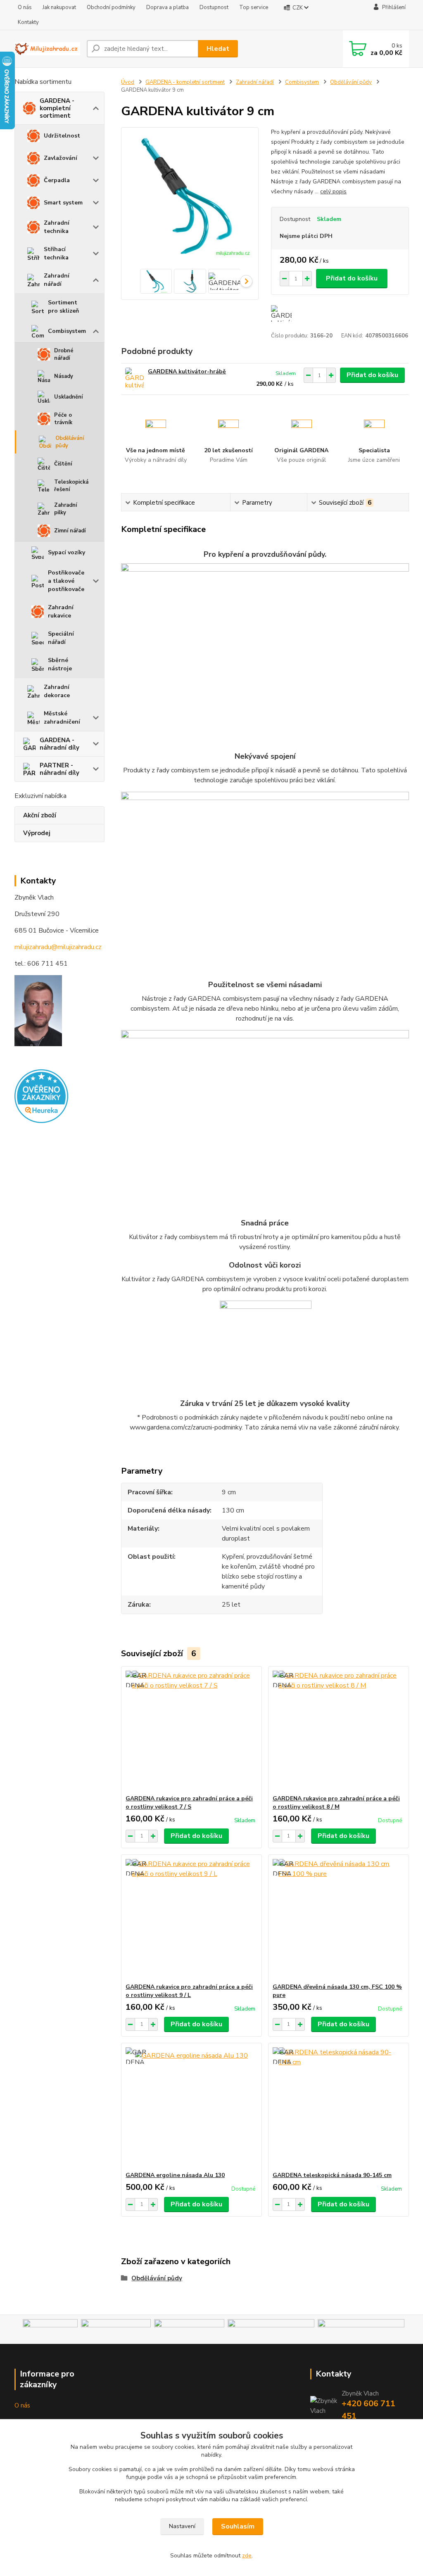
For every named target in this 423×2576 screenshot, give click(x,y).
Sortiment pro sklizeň (63, 307)
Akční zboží (40, 815)
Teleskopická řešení (71, 486)
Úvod (128, 82)
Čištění (63, 464)
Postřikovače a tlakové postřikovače (66, 581)
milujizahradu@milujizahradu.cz (58, 947)
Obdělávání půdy (70, 442)
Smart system (63, 203)
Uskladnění (68, 397)
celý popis (333, 191)
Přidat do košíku (352, 278)
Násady (64, 376)
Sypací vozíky (67, 552)
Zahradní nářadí (57, 280)
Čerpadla (57, 180)
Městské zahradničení (62, 718)
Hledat (218, 49)
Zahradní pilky (65, 509)
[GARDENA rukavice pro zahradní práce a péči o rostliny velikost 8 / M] (339, 1731)
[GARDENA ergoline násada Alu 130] (191, 2107)
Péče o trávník (63, 419)
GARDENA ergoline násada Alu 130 (175, 2175)
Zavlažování (61, 158)
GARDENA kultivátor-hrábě (187, 372)
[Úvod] (47, 49)
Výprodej (37, 833)
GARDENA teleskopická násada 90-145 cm (332, 2175)
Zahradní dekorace (57, 691)
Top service (254, 7)
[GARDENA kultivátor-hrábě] (134, 379)
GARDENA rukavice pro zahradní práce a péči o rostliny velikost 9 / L (189, 1991)
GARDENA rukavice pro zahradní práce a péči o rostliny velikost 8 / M (336, 1803)
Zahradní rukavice (61, 611)
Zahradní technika (57, 227)
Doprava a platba (168, 7)
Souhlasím (238, 2526)
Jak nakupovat (59, 7)
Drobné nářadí (64, 354)
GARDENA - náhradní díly (59, 744)
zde (247, 2556)
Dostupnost (214, 7)
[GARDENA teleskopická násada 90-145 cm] (339, 2107)
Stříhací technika (56, 253)
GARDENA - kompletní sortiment (57, 108)
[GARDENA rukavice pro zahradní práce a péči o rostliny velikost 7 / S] (191, 1731)
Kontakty (28, 22)
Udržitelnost (62, 136)
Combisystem (67, 331)
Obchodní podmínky (111, 7)
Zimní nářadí (70, 531)
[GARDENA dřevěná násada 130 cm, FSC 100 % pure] (339, 1919)
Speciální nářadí (61, 638)
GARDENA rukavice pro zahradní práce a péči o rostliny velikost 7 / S (189, 1803)
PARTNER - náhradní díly (59, 769)
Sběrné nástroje (60, 664)
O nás (25, 7)
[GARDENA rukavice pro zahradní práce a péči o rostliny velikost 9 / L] (191, 1919)
